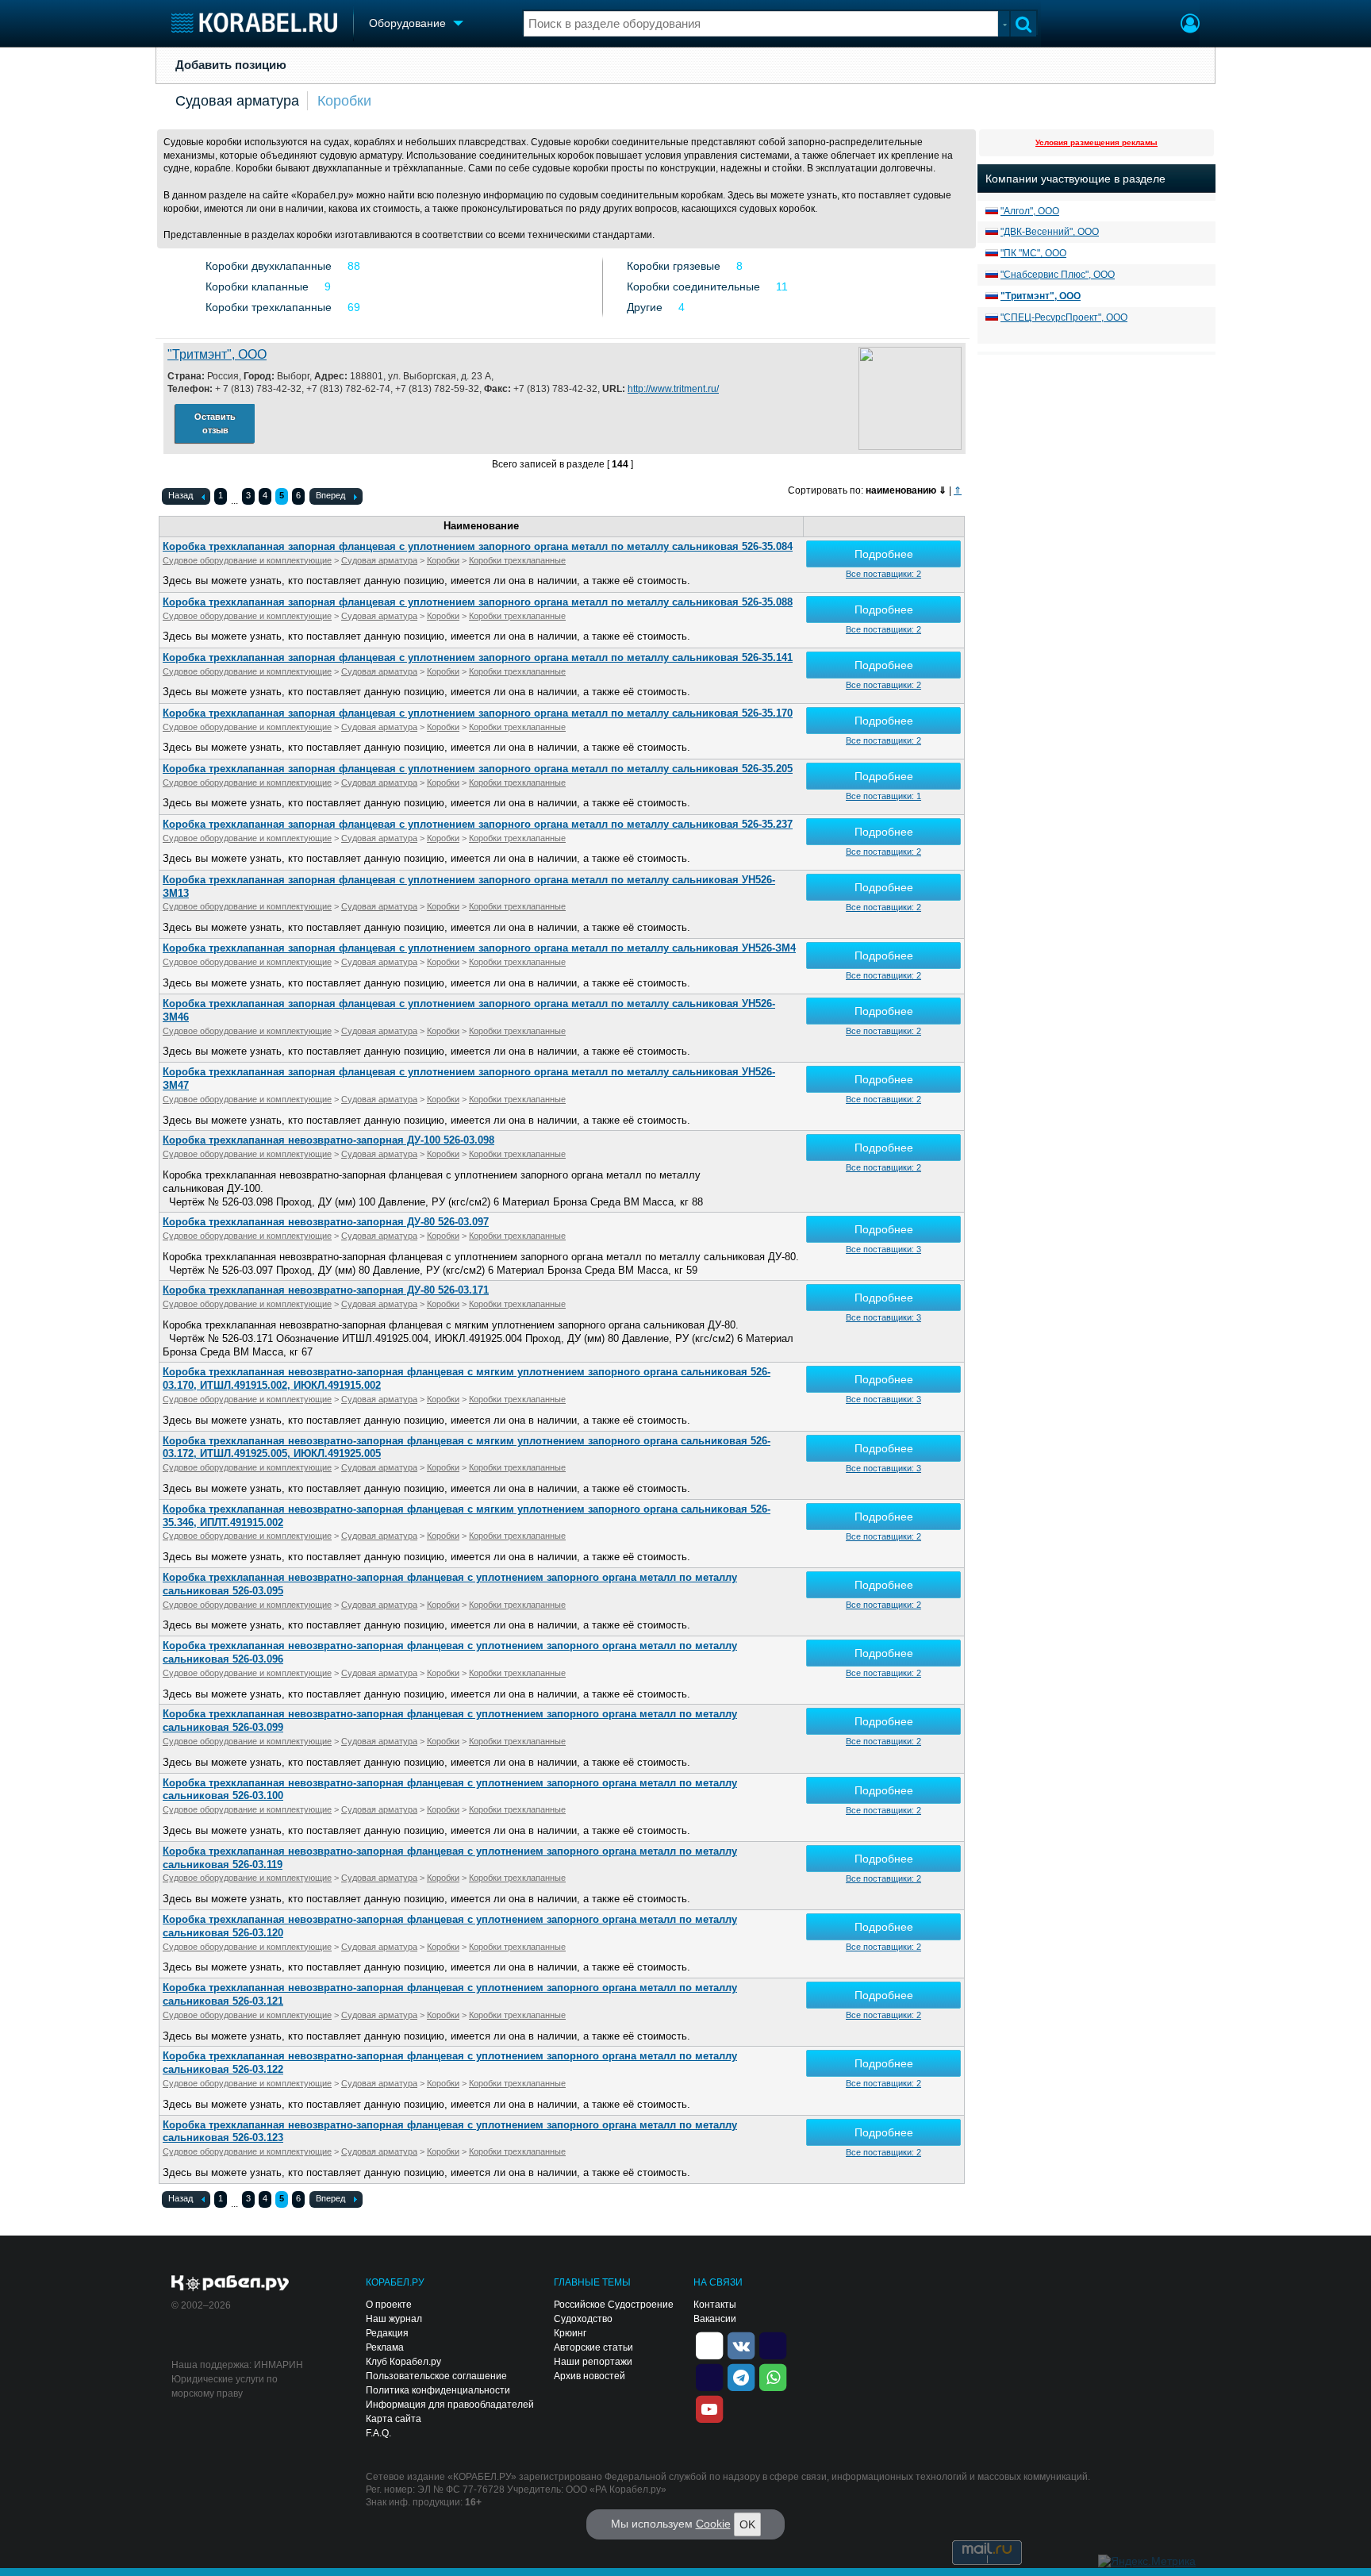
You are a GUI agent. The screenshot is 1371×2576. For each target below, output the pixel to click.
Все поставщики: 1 (883, 796)
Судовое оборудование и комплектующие (247, 560)
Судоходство (583, 2319)
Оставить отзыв (215, 423)
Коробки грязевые (674, 266)
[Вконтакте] (741, 2344)
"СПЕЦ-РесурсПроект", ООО (1064, 317)
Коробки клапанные (257, 286)
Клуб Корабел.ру (403, 2362)
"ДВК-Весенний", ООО (1050, 232)
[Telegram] (741, 2376)
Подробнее (884, 554)
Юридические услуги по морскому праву (225, 2386)
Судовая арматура (237, 101)
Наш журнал (394, 2319)
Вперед (330, 495)
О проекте (389, 2305)
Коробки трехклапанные (269, 307)
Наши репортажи (593, 2362)
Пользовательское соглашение (436, 2376)
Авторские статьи (593, 2347)
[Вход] (1190, 25)
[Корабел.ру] (230, 2284)
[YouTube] (709, 2408)
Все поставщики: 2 (883, 574)
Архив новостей (589, 2376)
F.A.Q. (378, 2433)
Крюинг (570, 2333)
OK (747, 2524)
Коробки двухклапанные (269, 266)
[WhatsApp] (773, 2376)
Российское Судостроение (614, 2305)
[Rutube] (773, 2344)
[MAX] (709, 2376)
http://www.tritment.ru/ (673, 389)
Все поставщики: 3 (883, 1249)
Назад (180, 495)
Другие (645, 307)
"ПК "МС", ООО (1033, 253)
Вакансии (715, 2319)
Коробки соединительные (693, 286)
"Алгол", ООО (1030, 211)
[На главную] (254, 23)
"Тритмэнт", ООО (217, 354)
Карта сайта (394, 2419)
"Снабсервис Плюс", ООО (1058, 275)
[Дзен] (709, 2344)
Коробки (344, 101)
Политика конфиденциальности (438, 2390)
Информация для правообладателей (450, 2405)
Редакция (387, 2333)
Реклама (385, 2347)
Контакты (715, 2305)
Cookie (713, 2524)
